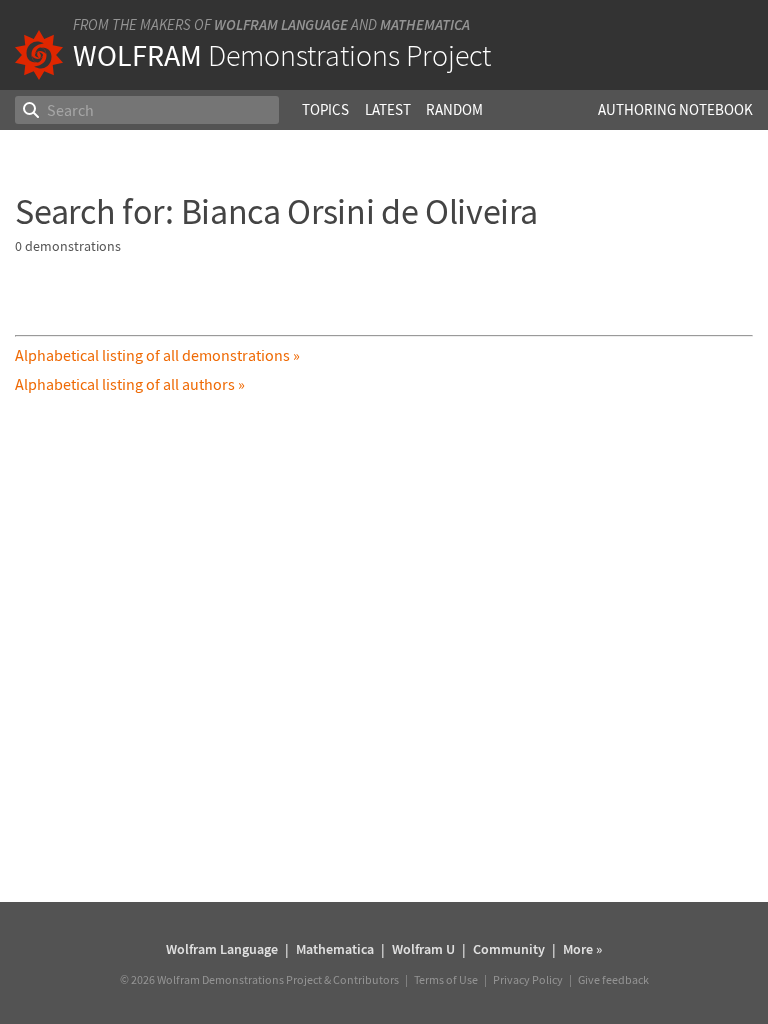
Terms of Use (446, 979)
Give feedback (613, 979)
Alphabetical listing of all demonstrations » (157, 355)
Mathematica (425, 24)
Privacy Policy (528, 979)
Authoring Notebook (675, 109)
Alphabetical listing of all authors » (130, 384)
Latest (388, 109)
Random (454, 109)
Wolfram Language (281, 24)
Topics (325, 109)
